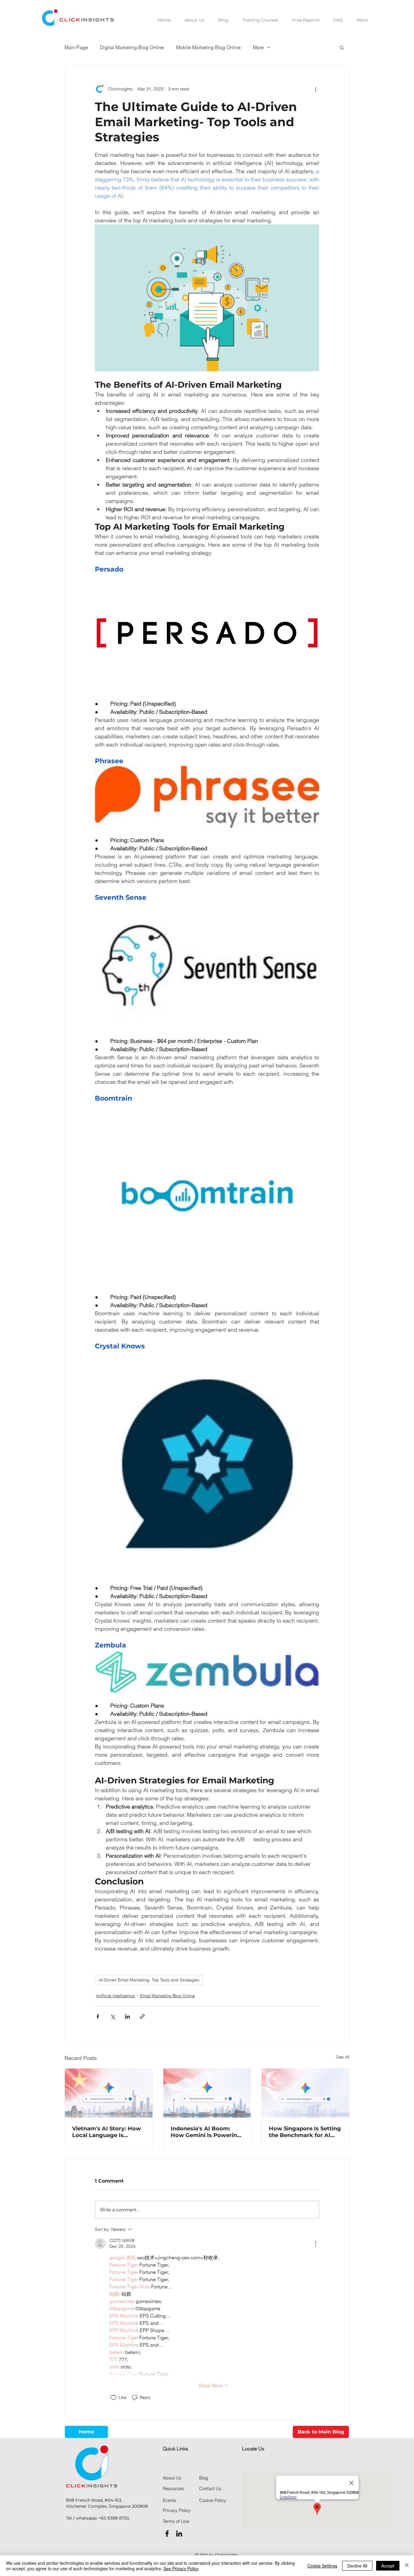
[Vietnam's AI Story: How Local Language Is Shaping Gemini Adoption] (109, 2093)
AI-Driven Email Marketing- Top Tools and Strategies (149, 1980)
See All (343, 2057)
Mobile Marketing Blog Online (208, 47)
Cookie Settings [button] (322, 2566)
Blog (204, 2478)
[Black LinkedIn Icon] (179, 2534)
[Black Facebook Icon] (167, 2534)
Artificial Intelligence (115, 1996)
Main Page (76, 47)
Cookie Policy (213, 2500)
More (258, 47)
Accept (388, 2566)
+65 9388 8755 (114, 2518)
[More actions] (316, 89)
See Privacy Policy (181, 2568)
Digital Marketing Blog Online (132, 47)
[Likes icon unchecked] (113, 2398)
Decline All (357, 2566)
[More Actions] (316, 2244)
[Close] (407, 2566)
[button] (342, 47)
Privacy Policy (177, 2510)
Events (170, 2500)
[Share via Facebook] (98, 2016)
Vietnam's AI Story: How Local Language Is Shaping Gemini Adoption (108, 2132)
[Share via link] (142, 2016)
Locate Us (253, 2449)
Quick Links (175, 2449)
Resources (174, 2488)
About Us (172, 2478)
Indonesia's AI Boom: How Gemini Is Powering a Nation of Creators (206, 2132)
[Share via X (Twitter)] (113, 2016)
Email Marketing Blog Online (167, 1996)
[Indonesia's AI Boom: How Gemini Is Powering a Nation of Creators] (207, 2093)
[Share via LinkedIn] (127, 2016)
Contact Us (210, 2488)
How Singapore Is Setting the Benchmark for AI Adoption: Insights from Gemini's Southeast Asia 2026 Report (305, 2132)
